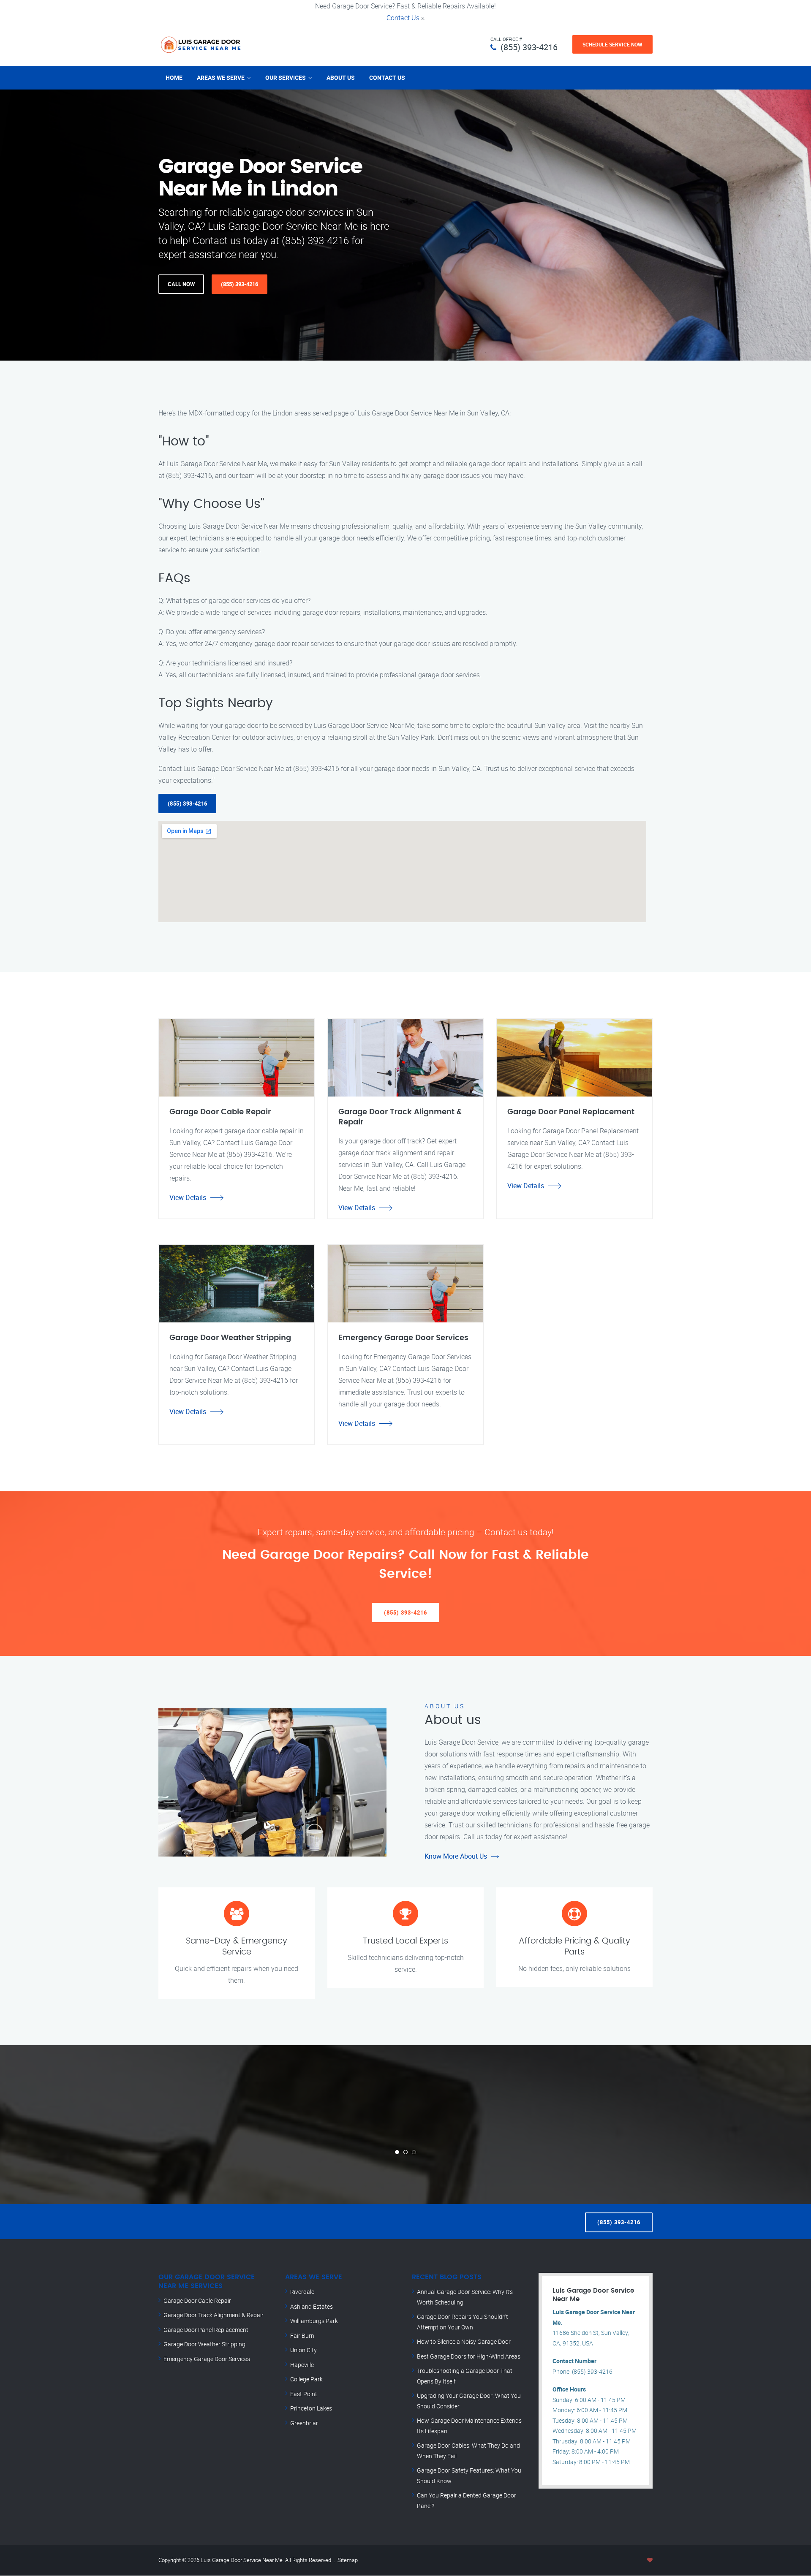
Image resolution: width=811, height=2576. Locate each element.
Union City (303, 2350)
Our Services (286, 77)
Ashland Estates (312, 2306)
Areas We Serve (221, 77)
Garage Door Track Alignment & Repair (214, 2315)
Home (174, 77)
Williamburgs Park (314, 2321)
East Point (304, 2394)
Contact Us (403, 18)
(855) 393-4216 (529, 47)
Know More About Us (456, 1856)
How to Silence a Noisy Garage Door (464, 2341)
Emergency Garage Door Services (207, 2359)
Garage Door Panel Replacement (206, 2330)
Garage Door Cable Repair (197, 2300)
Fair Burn (302, 2336)
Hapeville (302, 2365)
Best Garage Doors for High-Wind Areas (469, 2356)
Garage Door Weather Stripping (204, 2344)
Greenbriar (304, 2423)
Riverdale (302, 2292)
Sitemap (348, 2560)
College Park (306, 2379)
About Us (341, 77)
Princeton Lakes (311, 2408)
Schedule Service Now (612, 44)
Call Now (181, 284)
